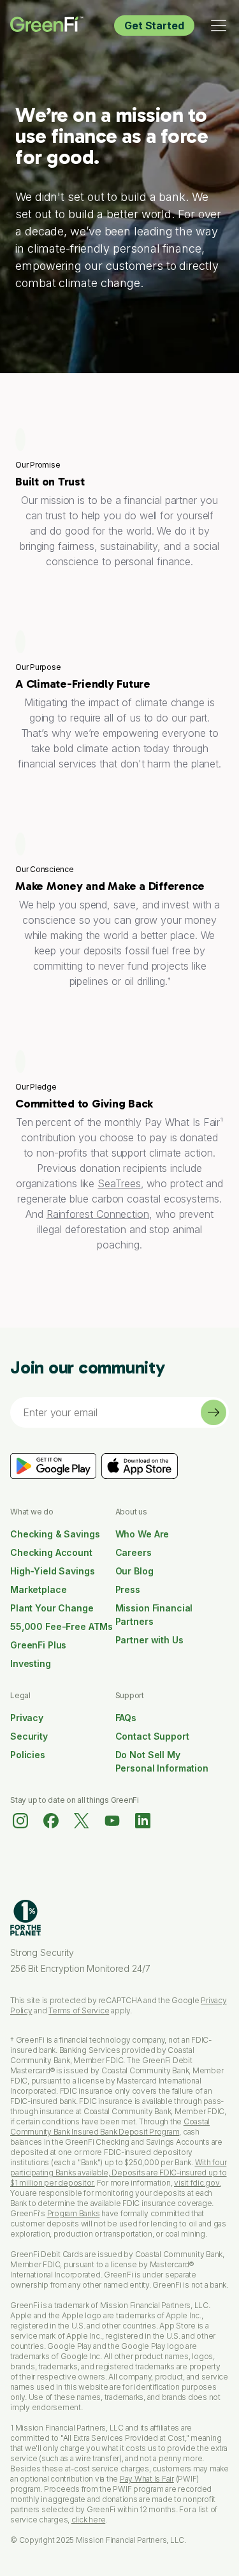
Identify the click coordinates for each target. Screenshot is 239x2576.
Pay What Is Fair (147, 2479)
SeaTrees (119, 1183)
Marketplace (38, 1589)
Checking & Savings (55, 1534)
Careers (134, 1552)
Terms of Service (79, 2010)
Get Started (154, 26)
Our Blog (134, 1571)
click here (89, 2520)
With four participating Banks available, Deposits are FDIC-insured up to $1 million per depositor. (119, 2173)
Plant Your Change (52, 1608)
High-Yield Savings (52, 1571)
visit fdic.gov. (197, 2183)
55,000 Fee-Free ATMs (62, 1626)
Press (128, 1589)
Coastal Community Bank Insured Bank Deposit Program (110, 2127)
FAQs (126, 1718)
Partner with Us (149, 1640)
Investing (31, 1663)
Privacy (27, 1718)
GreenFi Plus (38, 1645)
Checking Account (51, 1552)
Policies (28, 1755)
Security (29, 1736)
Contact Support (152, 1736)
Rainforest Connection (98, 1214)
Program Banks (74, 2213)
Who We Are (142, 1534)
